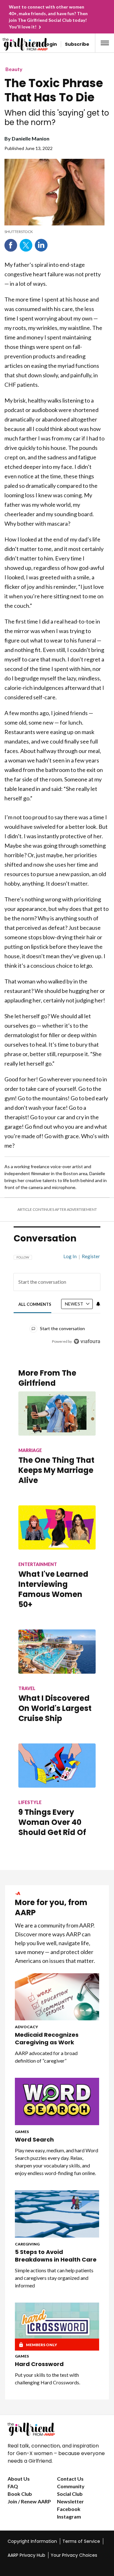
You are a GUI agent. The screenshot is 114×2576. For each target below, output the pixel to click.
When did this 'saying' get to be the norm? (57, 118)
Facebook (11, 245)
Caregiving (27, 2244)
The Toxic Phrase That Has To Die (54, 90)
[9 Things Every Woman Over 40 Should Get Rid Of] (57, 1766)
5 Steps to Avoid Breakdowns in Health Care (56, 2256)
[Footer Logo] (57, 2429)
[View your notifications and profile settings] (98, 1304)
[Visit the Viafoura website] (87, 1341)
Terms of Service (81, 2541)
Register (91, 1256)
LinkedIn (41, 245)
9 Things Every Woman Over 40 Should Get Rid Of (52, 1822)
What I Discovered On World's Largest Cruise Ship (55, 1708)
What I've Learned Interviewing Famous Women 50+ (53, 1589)
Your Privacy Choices (74, 2555)
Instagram (69, 2516)
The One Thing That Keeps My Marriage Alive (56, 1470)
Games (22, 2132)
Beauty (14, 69)
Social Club (70, 2494)
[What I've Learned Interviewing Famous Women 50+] (57, 1527)
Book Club (20, 2494)
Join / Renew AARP (29, 2501)
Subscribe (77, 44)
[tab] (35, 1304)
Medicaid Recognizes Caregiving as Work (47, 2039)
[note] (54, 232)
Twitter (26, 245)
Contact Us (70, 2479)
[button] (105, 43)
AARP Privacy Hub (26, 2555)
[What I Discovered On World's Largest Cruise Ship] (57, 1652)
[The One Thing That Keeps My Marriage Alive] (57, 1414)
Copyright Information (32, 2541)
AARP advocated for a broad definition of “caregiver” (46, 2057)
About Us (19, 2479)
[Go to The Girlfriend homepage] (14, 44)
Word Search (34, 2140)
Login (51, 44)
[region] (57, 1296)
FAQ (13, 2486)
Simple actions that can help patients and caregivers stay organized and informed (54, 2278)
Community (71, 2486)
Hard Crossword (39, 2364)
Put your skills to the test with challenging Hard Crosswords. (47, 2379)
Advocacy (26, 2027)
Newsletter (70, 2501)
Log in (70, 1256)
